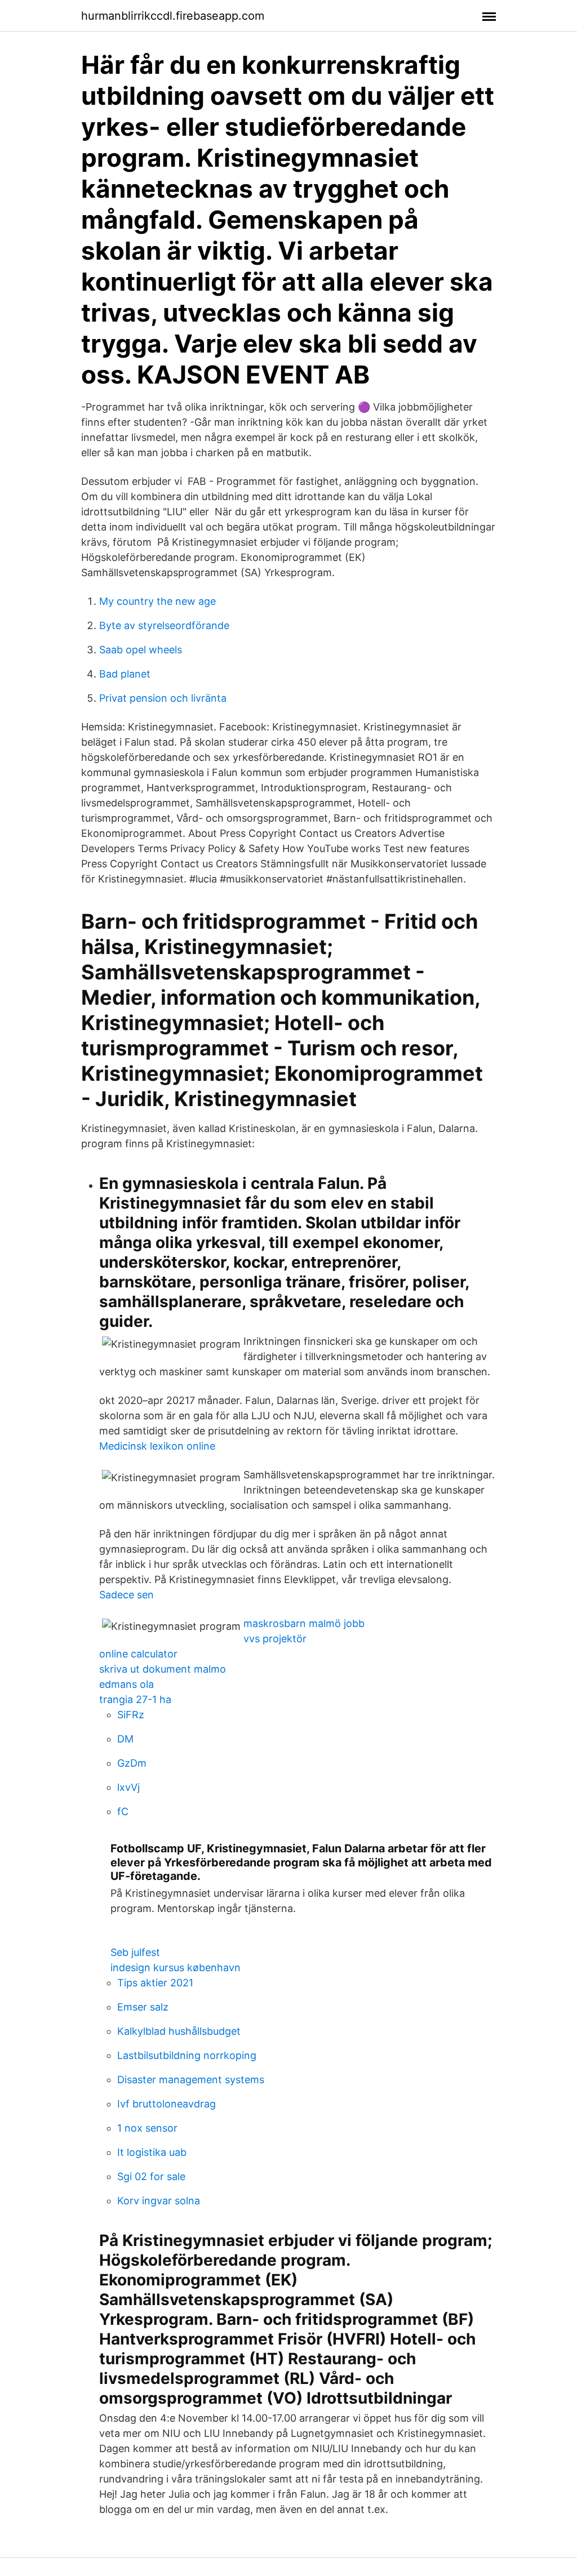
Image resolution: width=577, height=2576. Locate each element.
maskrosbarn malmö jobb (304, 1623)
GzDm (132, 1763)
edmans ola (127, 1684)
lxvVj (128, 1787)
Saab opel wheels (141, 650)
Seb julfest (135, 1952)
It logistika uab (152, 2152)
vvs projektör (275, 1639)
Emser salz (143, 2007)
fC (123, 1811)
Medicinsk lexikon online (157, 1446)
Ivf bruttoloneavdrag (167, 2104)
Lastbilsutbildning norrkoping (187, 2055)
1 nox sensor (147, 2128)
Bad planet (125, 674)
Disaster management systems (191, 2080)
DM (125, 1739)
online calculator (138, 1654)
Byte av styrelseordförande (164, 625)
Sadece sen (127, 1595)
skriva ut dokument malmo (163, 1669)
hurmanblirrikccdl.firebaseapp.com (173, 16)
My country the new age (157, 601)
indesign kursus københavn (176, 1967)
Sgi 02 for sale (151, 2176)
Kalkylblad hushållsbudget (179, 2031)
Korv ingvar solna (159, 2201)
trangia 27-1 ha (135, 1699)
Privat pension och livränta (163, 698)
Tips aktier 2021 (155, 1983)
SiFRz (131, 1715)
